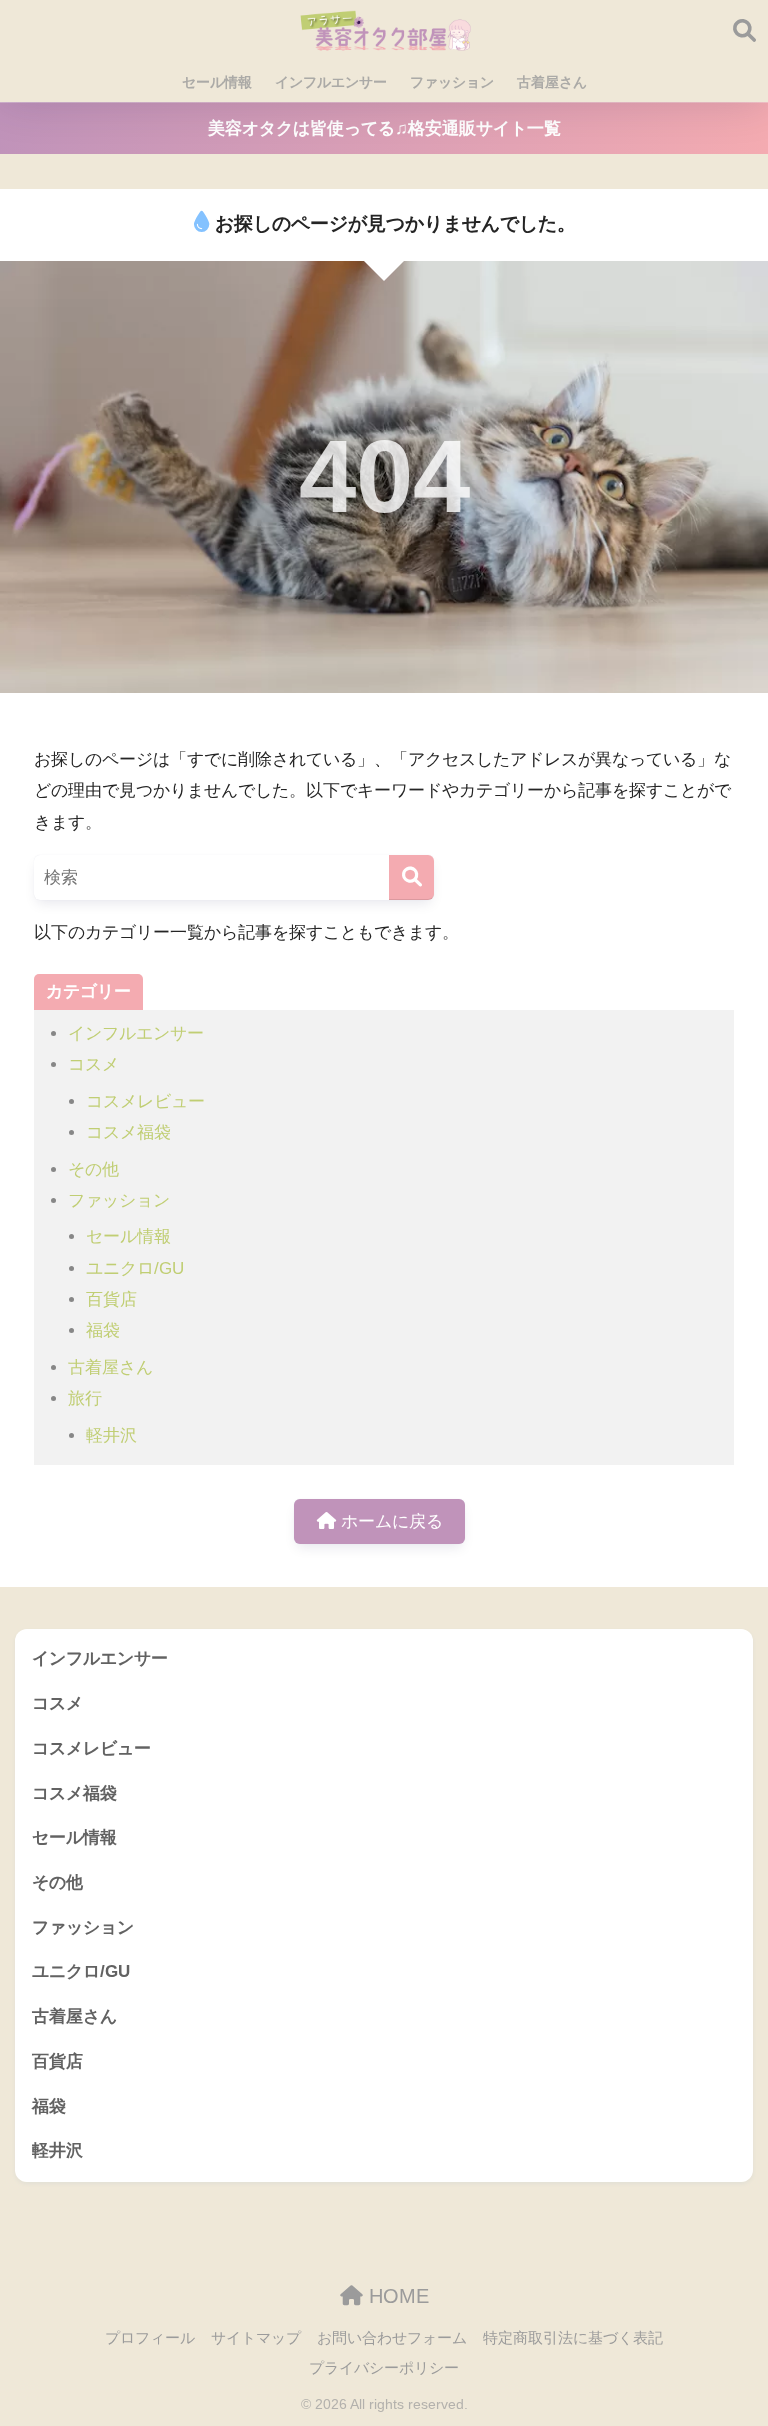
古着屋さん (552, 82)
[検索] (411, 877)
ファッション (452, 82)
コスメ (93, 1064)
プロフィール (150, 2338)
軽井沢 (111, 1435)
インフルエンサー (331, 82)
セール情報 (217, 82)
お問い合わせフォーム (392, 2338)
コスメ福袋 (128, 1132)
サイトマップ (256, 2338)
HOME (396, 2296)
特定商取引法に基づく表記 (573, 2338)
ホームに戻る (389, 1521)
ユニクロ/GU (135, 1268)
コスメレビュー (145, 1101)
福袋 (103, 1330)
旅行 (85, 1398)
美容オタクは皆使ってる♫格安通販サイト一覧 (384, 128)
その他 (93, 1169)
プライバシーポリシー (384, 2368)
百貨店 (111, 1299)
